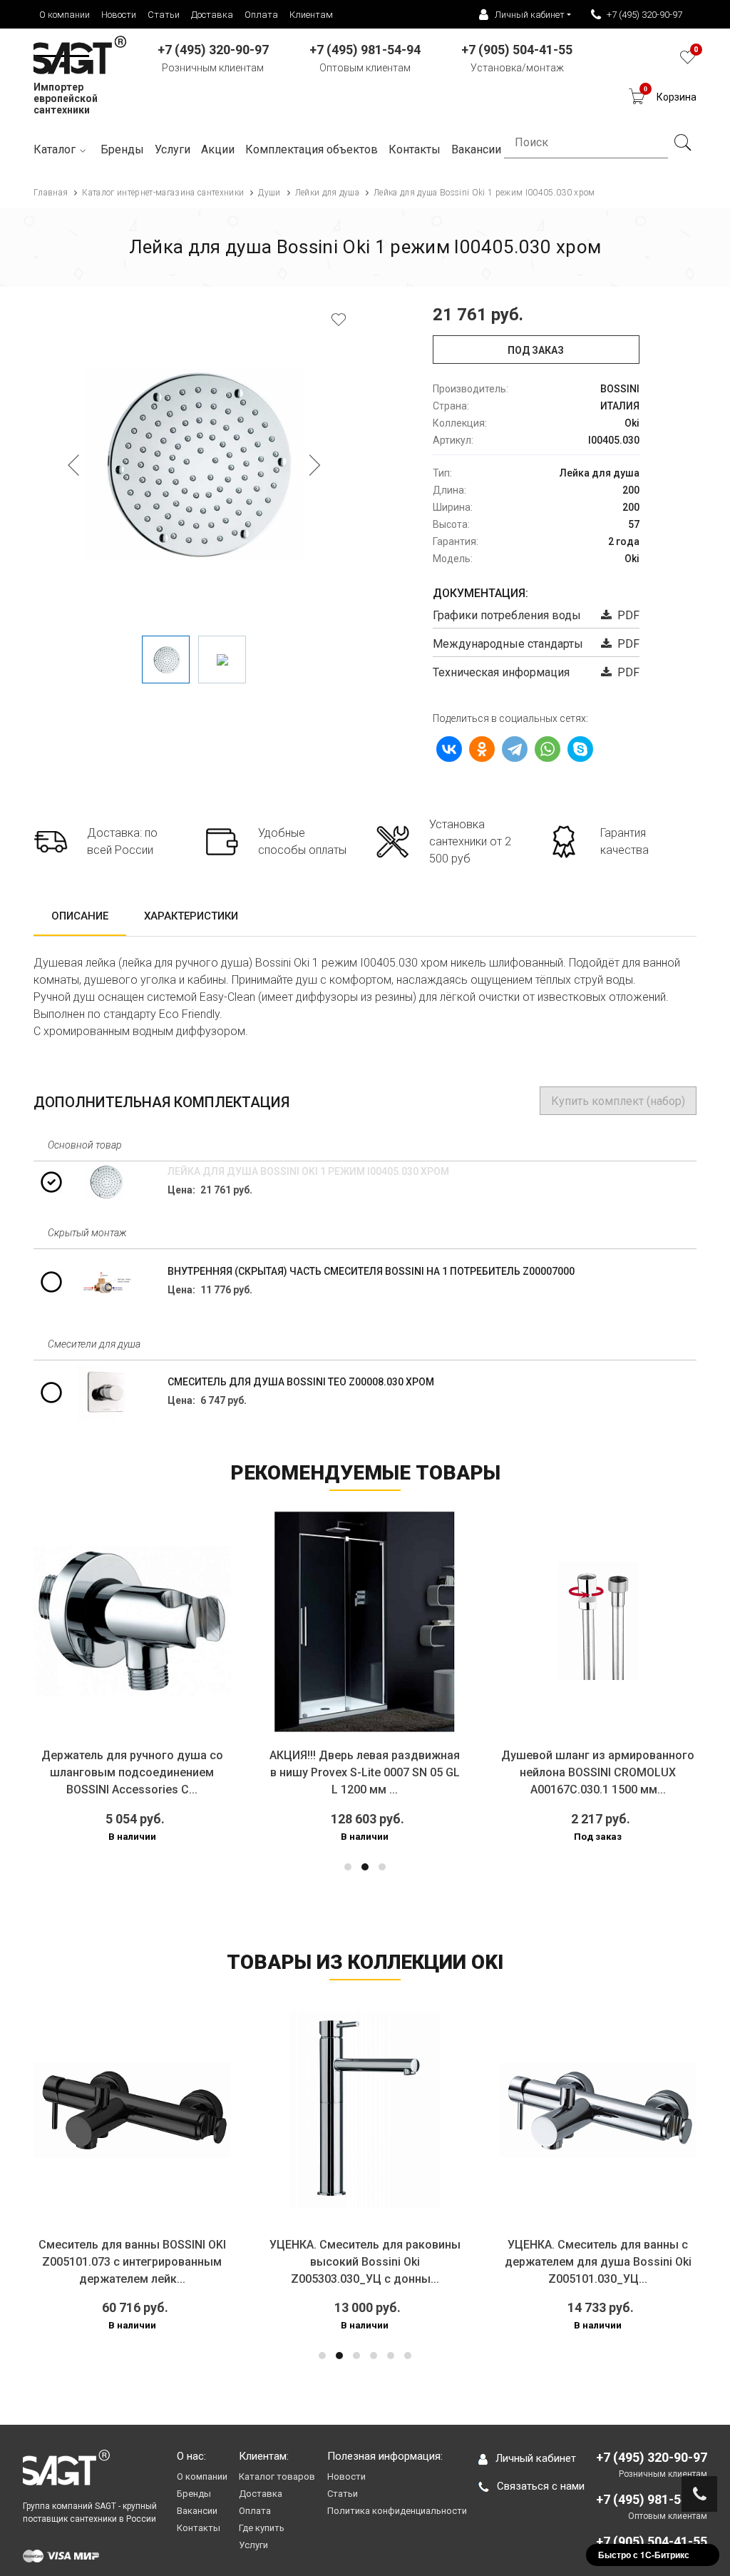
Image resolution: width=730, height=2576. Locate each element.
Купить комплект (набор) (618, 1101)
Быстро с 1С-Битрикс (644, 2555)
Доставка (212, 15)
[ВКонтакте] (449, 749)
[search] (682, 143)
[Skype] (580, 749)
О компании (65, 15)
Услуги (173, 149)
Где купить (262, 2528)
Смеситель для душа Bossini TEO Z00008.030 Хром (301, 1382)
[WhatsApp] (547, 749)
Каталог (55, 149)
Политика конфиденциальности (397, 2511)
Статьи (164, 15)
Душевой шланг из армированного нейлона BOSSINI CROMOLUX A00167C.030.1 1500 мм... (598, 1772)
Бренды (122, 149)
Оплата (261, 15)
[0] (688, 61)
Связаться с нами (541, 2486)
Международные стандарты (508, 644)
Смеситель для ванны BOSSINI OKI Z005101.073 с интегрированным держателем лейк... (132, 2262)
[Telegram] (515, 749)
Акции (218, 149)
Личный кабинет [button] (530, 15)
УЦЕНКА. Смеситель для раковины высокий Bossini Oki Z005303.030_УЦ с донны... (365, 2262)
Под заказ (536, 350)
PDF (626, 615)
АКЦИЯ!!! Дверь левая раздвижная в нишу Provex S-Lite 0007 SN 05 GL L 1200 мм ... (365, 1772)
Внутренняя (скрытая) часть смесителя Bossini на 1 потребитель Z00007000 (371, 1271)
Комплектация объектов (312, 149)
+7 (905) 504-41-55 (652, 2541)
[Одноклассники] (482, 749)
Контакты (199, 2528)
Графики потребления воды (507, 615)
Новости (119, 15)
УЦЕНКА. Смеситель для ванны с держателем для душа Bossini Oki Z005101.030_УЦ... (598, 2262)
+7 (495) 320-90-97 (644, 15)
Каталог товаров (277, 2476)
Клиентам (311, 15)
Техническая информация (501, 672)
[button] (348, 1867)
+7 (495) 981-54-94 (652, 2499)
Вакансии (197, 2511)
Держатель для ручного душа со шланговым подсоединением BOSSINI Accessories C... (132, 1772)
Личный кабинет (536, 2458)
